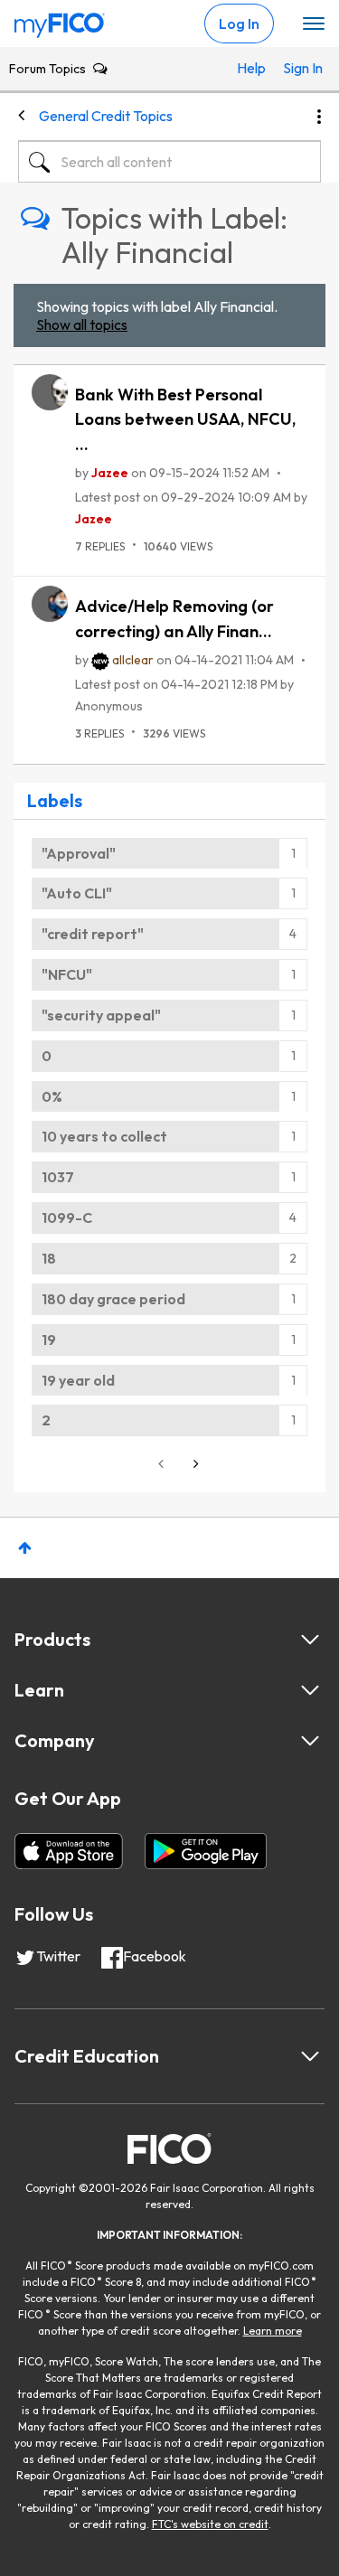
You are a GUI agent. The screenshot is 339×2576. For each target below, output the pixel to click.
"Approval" (79, 853)
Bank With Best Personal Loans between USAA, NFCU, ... (185, 419)
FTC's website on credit (210, 2524)
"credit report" (93, 934)
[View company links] (310, 1741)
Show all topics (82, 324)
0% (52, 1096)
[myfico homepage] (60, 21)
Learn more (273, 2331)
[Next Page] (194, 1464)
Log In (239, 24)
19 (49, 1340)
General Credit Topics (106, 116)
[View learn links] (310, 1690)
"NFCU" (67, 974)
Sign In (297, 68)
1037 (58, 1177)
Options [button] (319, 117)
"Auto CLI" (77, 893)
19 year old (78, 1380)
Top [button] (25, 1548)
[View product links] (310, 1640)
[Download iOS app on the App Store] (69, 1851)
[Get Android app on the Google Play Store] (206, 1851)
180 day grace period (113, 1299)
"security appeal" (101, 1015)
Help (251, 68)
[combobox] (169, 162)
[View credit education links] (310, 2056)
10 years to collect (104, 1136)
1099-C (67, 1217)
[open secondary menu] (314, 24)
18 (49, 1258)
